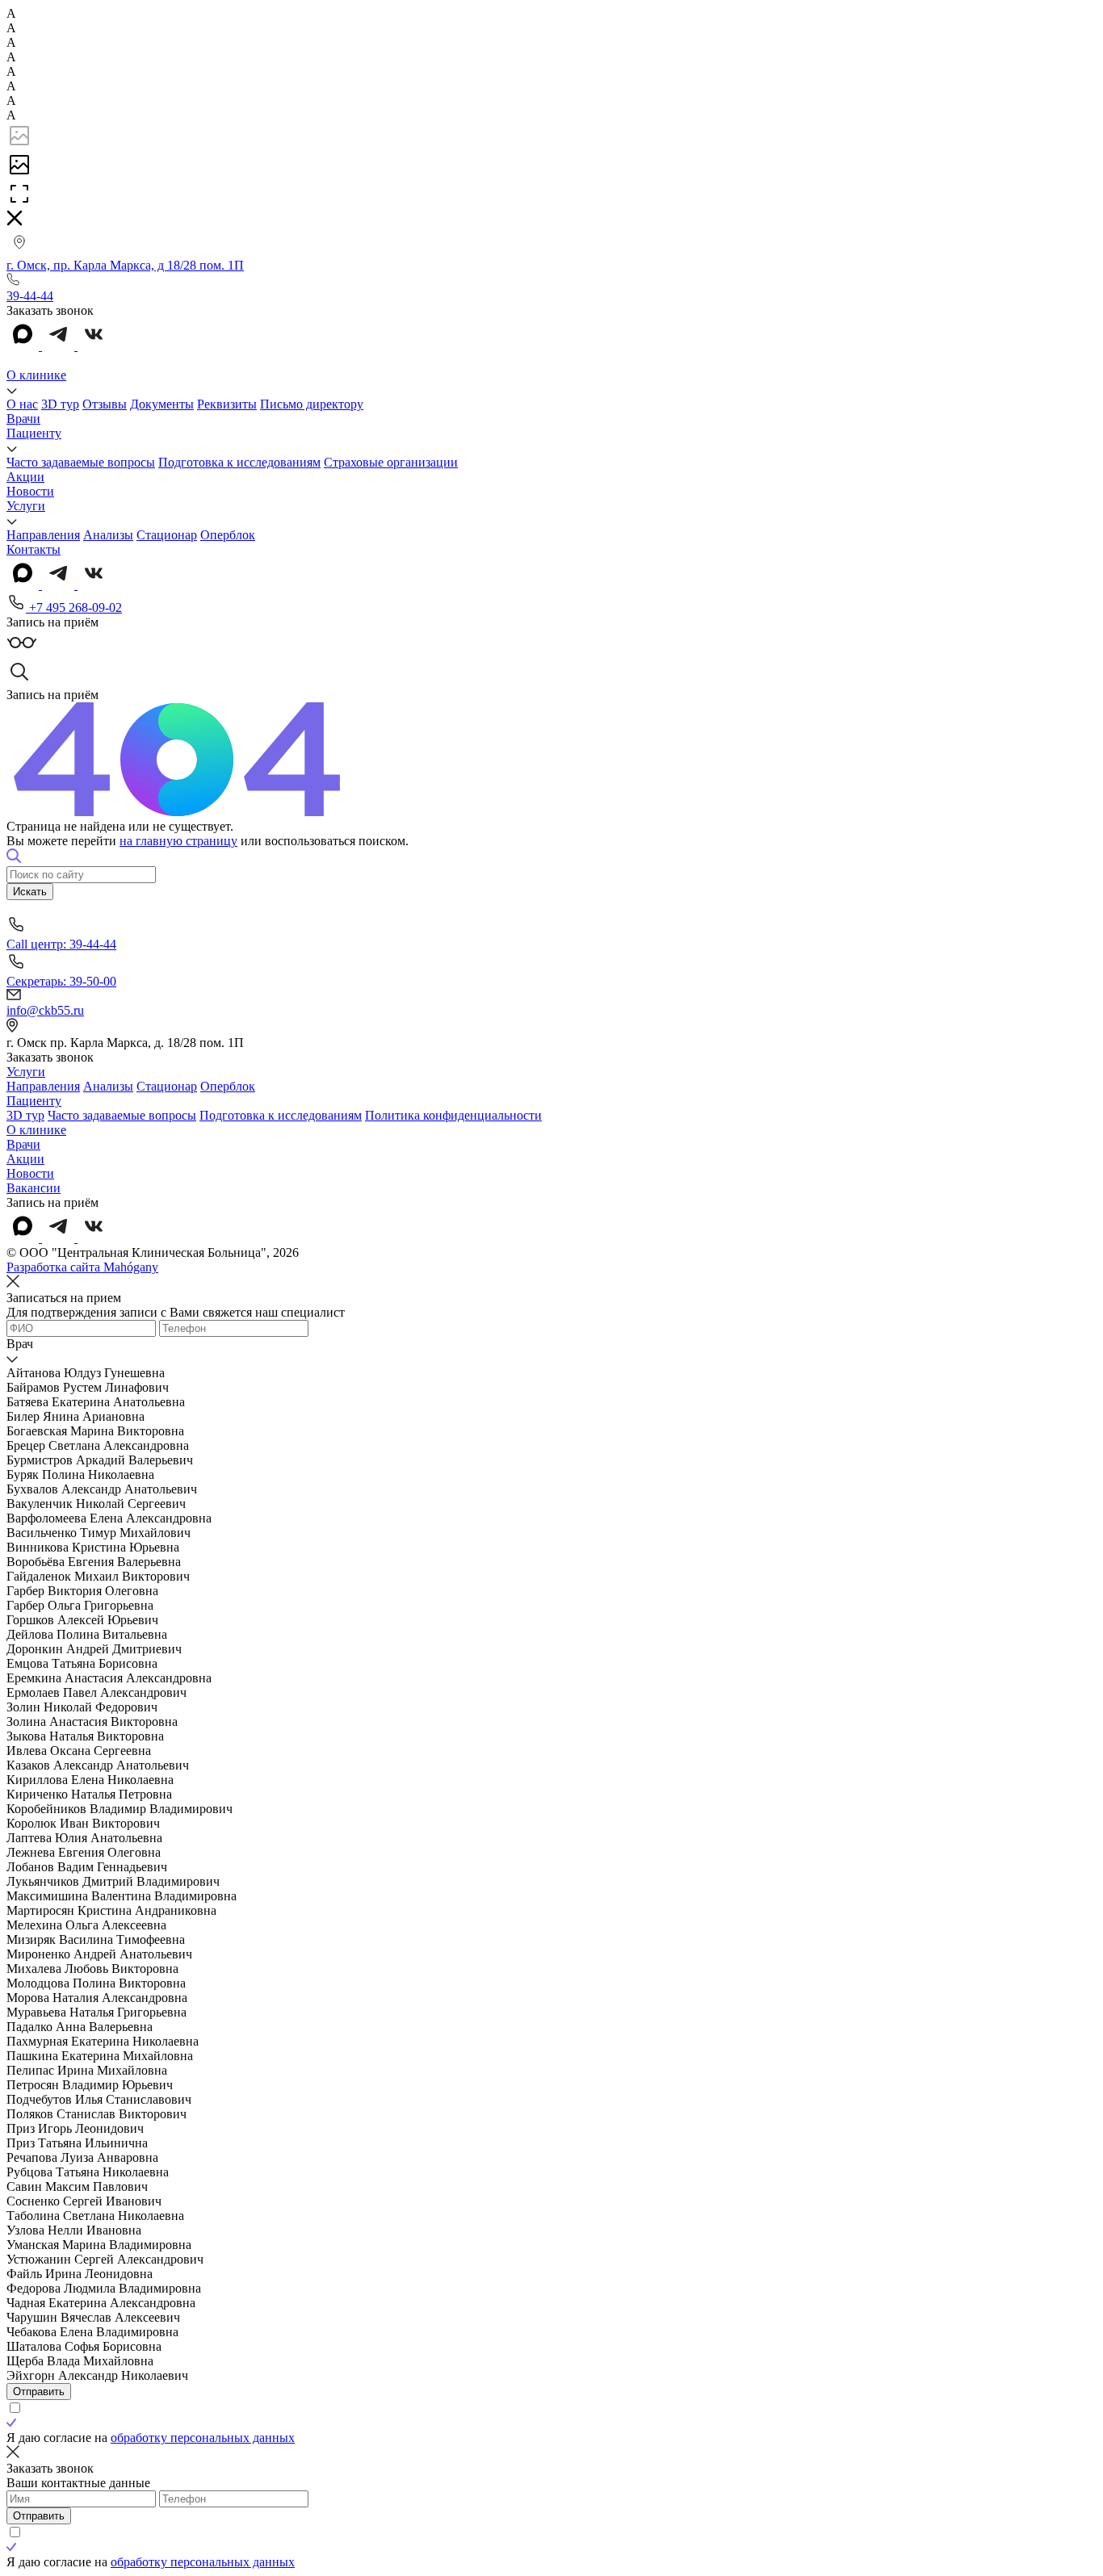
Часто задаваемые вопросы (81, 462)
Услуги (26, 506)
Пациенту (34, 433)
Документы (162, 404)
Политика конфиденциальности (453, 1115)
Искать (30, 892)
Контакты (34, 549)
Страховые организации (391, 462)
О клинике (36, 375)
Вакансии (34, 1188)
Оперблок (228, 535)
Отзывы (105, 404)
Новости (30, 491)
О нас (22, 404)
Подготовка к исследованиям (239, 462)
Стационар (167, 535)
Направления (43, 535)
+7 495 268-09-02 (74, 607)
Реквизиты (227, 404)
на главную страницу (178, 841)
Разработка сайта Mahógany (82, 1267)
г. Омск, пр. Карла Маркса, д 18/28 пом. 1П (125, 265)
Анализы (108, 535)
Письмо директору (312, 404)
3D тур (60, 404)
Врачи (23, 419)
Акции (25, 477)
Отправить (39, 2392)
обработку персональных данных (203, 2438)
